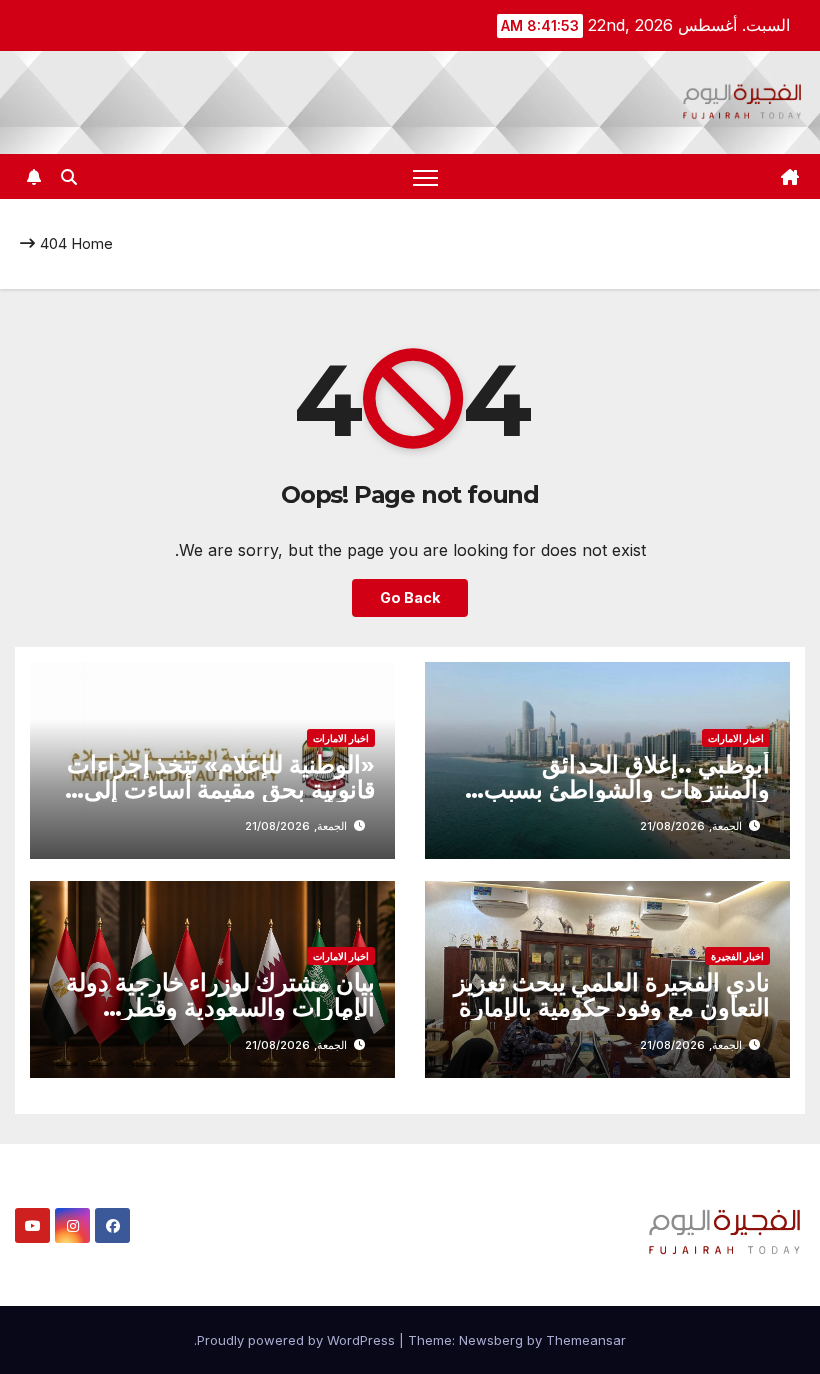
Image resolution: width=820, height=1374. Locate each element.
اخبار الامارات (736, 738)
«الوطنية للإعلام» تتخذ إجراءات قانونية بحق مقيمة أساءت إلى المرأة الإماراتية (221, 789)
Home (92, 243)
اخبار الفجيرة (737, 956)
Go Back (410, 597)
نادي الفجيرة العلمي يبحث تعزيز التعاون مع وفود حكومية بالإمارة (612, 995)
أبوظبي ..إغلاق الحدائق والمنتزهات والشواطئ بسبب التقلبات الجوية (627, 789)
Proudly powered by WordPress (298, 1340)
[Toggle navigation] (425, 176)
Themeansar (586, 1340)
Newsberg (491, 1340)
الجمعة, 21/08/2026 (691, 826)
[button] (69, 177)
